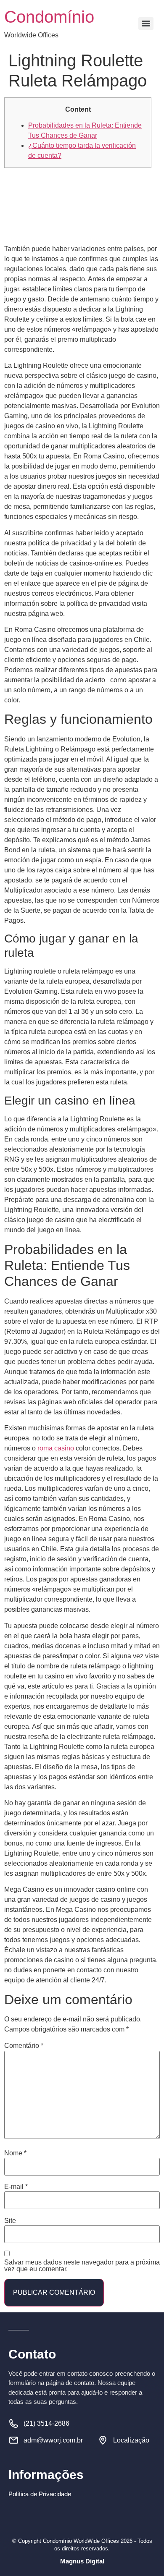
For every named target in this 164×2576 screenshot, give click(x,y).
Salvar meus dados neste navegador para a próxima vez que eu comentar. (82, 2266)
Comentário (24, 2046)
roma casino (56, 1448)
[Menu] (146, 24)
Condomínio (49, 17)
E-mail (16, 2187)
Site (10, 2221)
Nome (15, 2153)
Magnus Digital (82, 2561)
